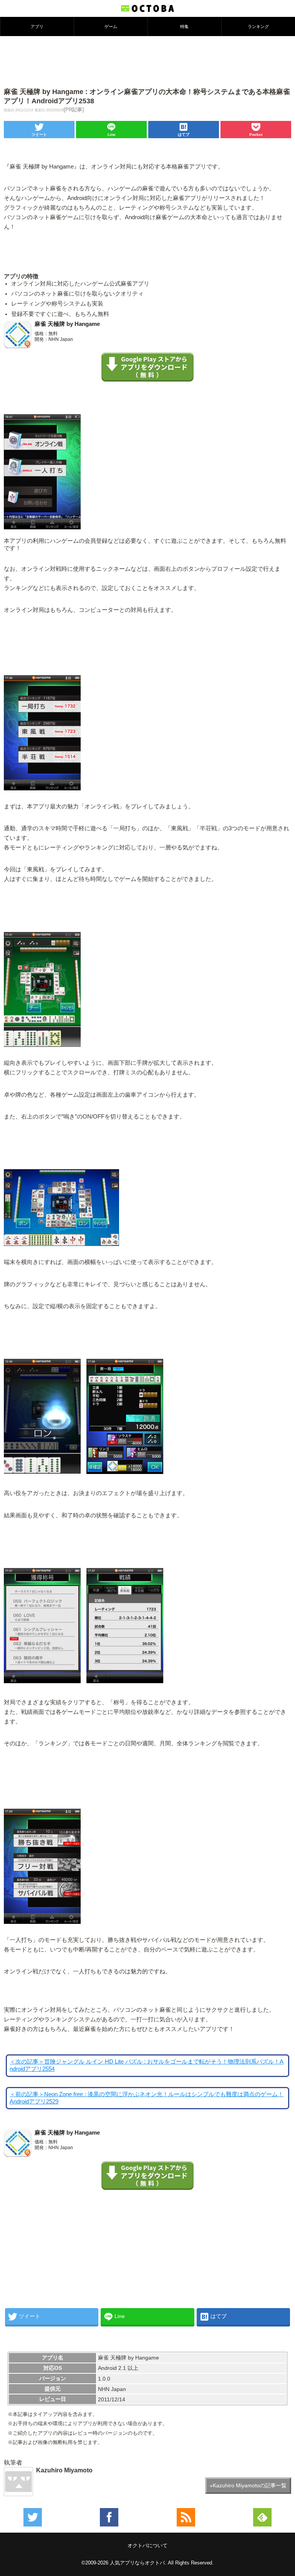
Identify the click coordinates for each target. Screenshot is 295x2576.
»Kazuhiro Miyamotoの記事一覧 (248, 2485)
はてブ (184, 135)
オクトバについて (147, 2545)
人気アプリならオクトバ (137, 2563)
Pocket (256, 135)
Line (112, 135)
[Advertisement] (147, 61)
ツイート (39, 135)
